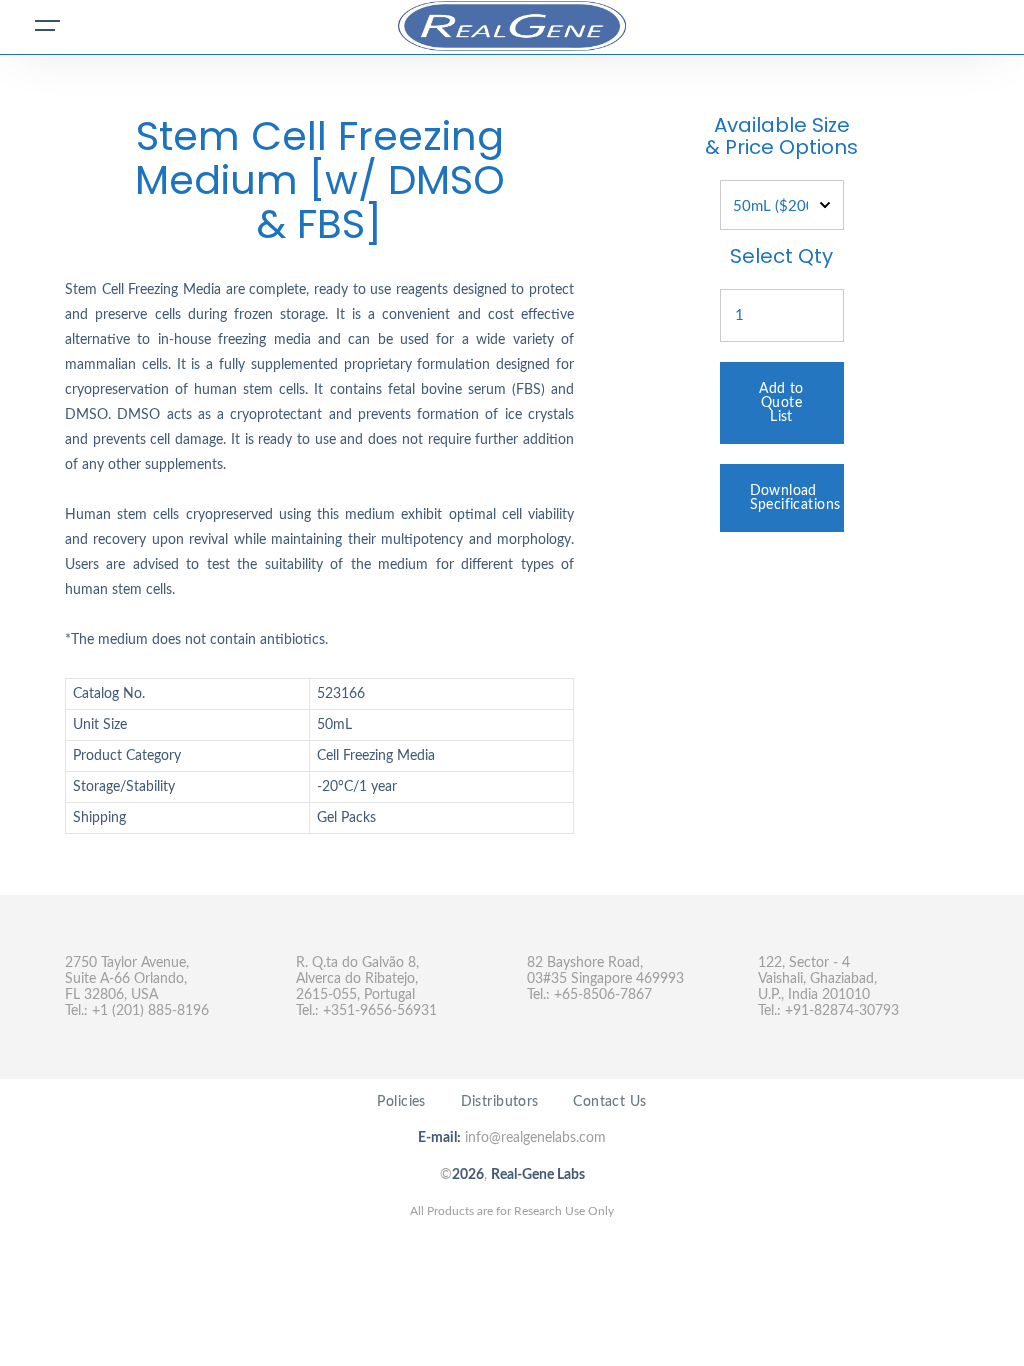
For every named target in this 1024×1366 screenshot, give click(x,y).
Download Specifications (795, 498)
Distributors (500, 1102)
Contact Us (609, 1102)
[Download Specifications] (782, 472)
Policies (401, 1102)
